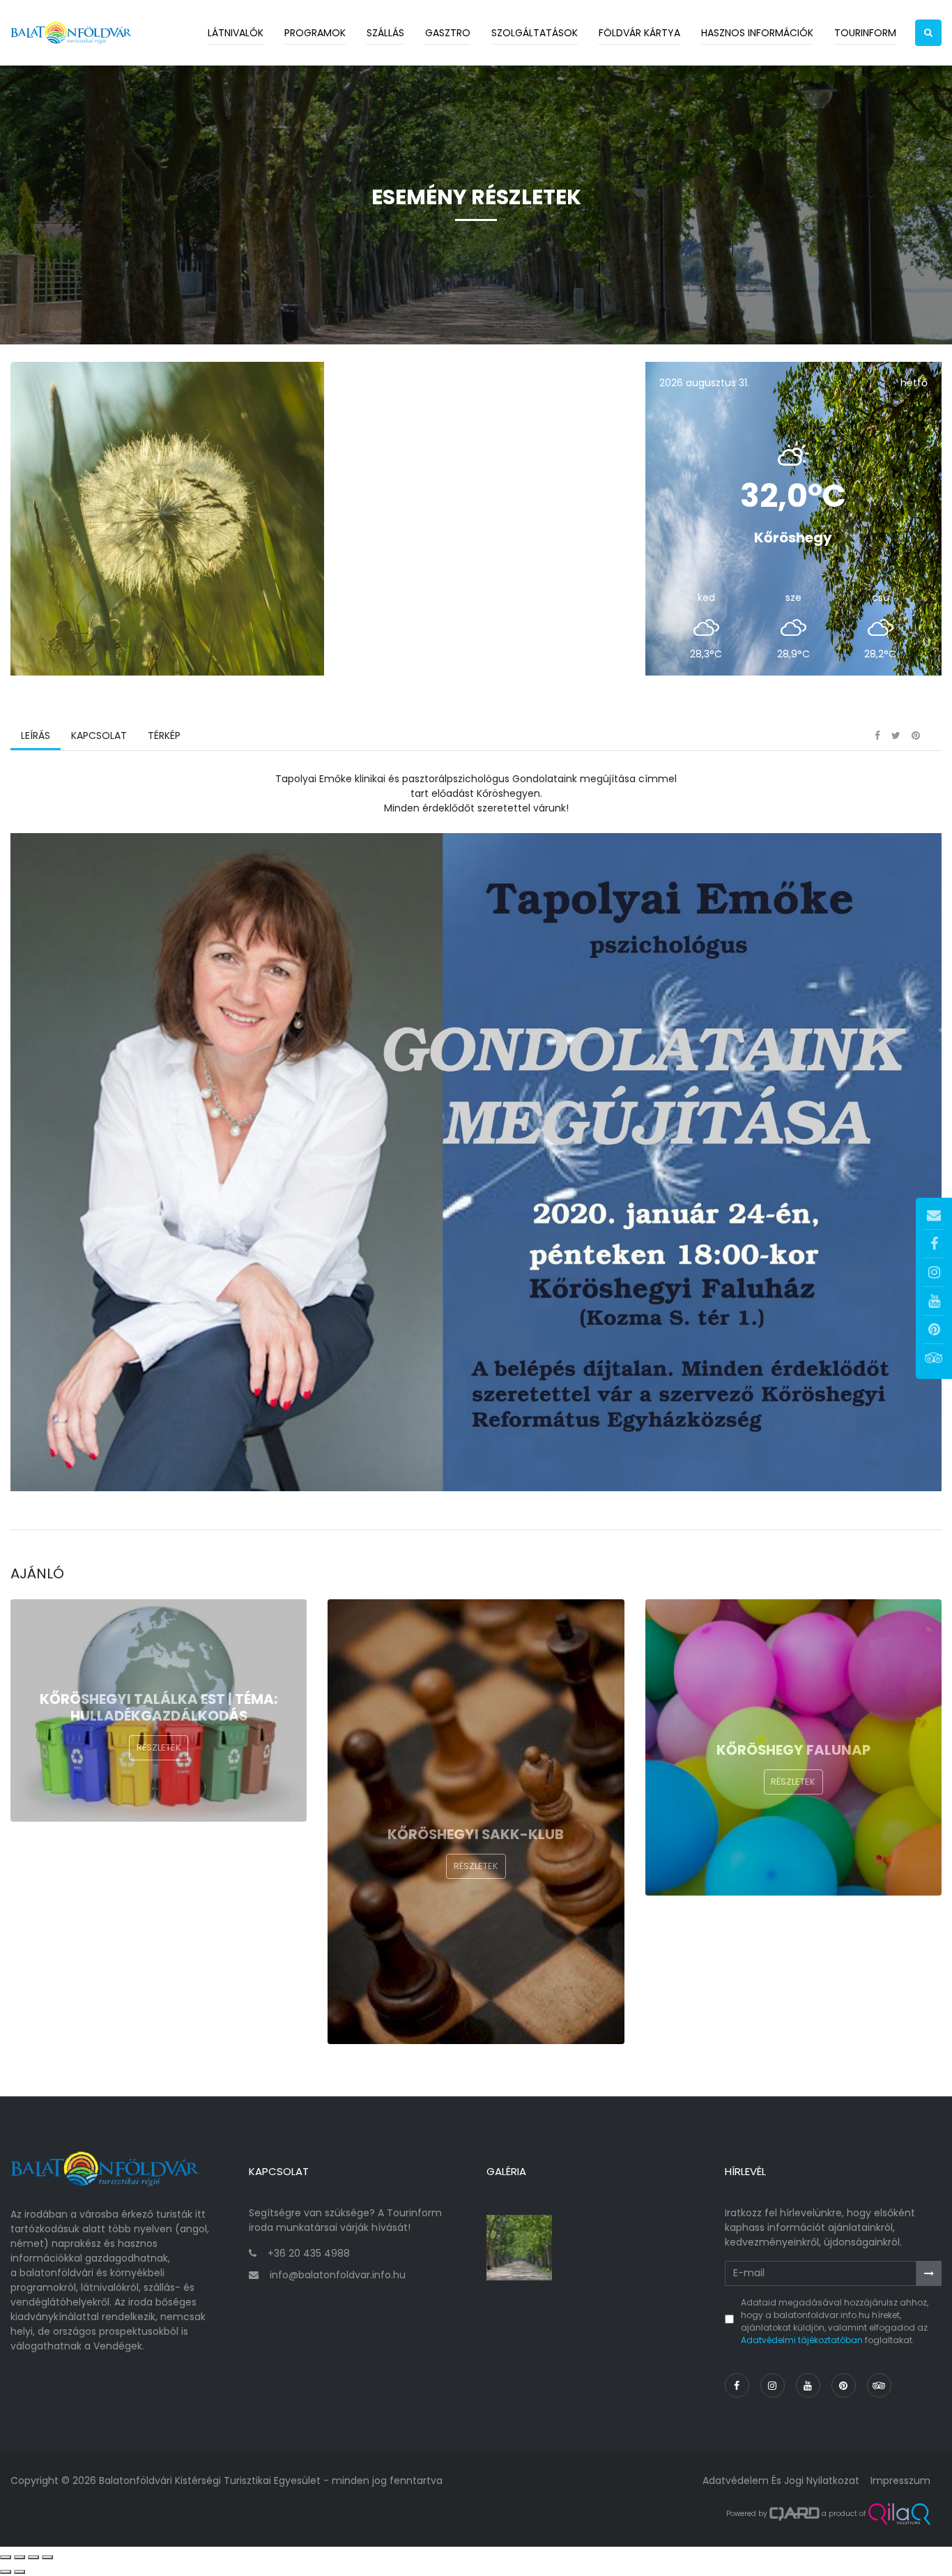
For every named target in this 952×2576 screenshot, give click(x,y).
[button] (928, 33)
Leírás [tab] (36, 736)
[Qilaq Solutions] (899, 2514)
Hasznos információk (757, 33)
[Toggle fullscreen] (33, 2557)
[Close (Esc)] (6, 2557)
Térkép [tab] (164, 736)
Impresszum (900, 2480)
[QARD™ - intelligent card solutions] (794, 2514)
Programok (315, 33)
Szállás (385, 33)
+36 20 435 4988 (309, 2253)
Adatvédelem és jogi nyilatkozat (781, 2480)
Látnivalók (236, 33)
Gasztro (448, 33)
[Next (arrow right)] (20, 2572)
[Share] (20, 2557)
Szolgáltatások (535, 33)
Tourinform (865, 33)
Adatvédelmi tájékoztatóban (802, 2340)
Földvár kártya (639, 33)
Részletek (159, 1747)
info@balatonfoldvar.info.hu (338, 2275)
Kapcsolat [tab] (99, 736)
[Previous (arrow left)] (6, 2572)
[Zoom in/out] (47, 2557)
